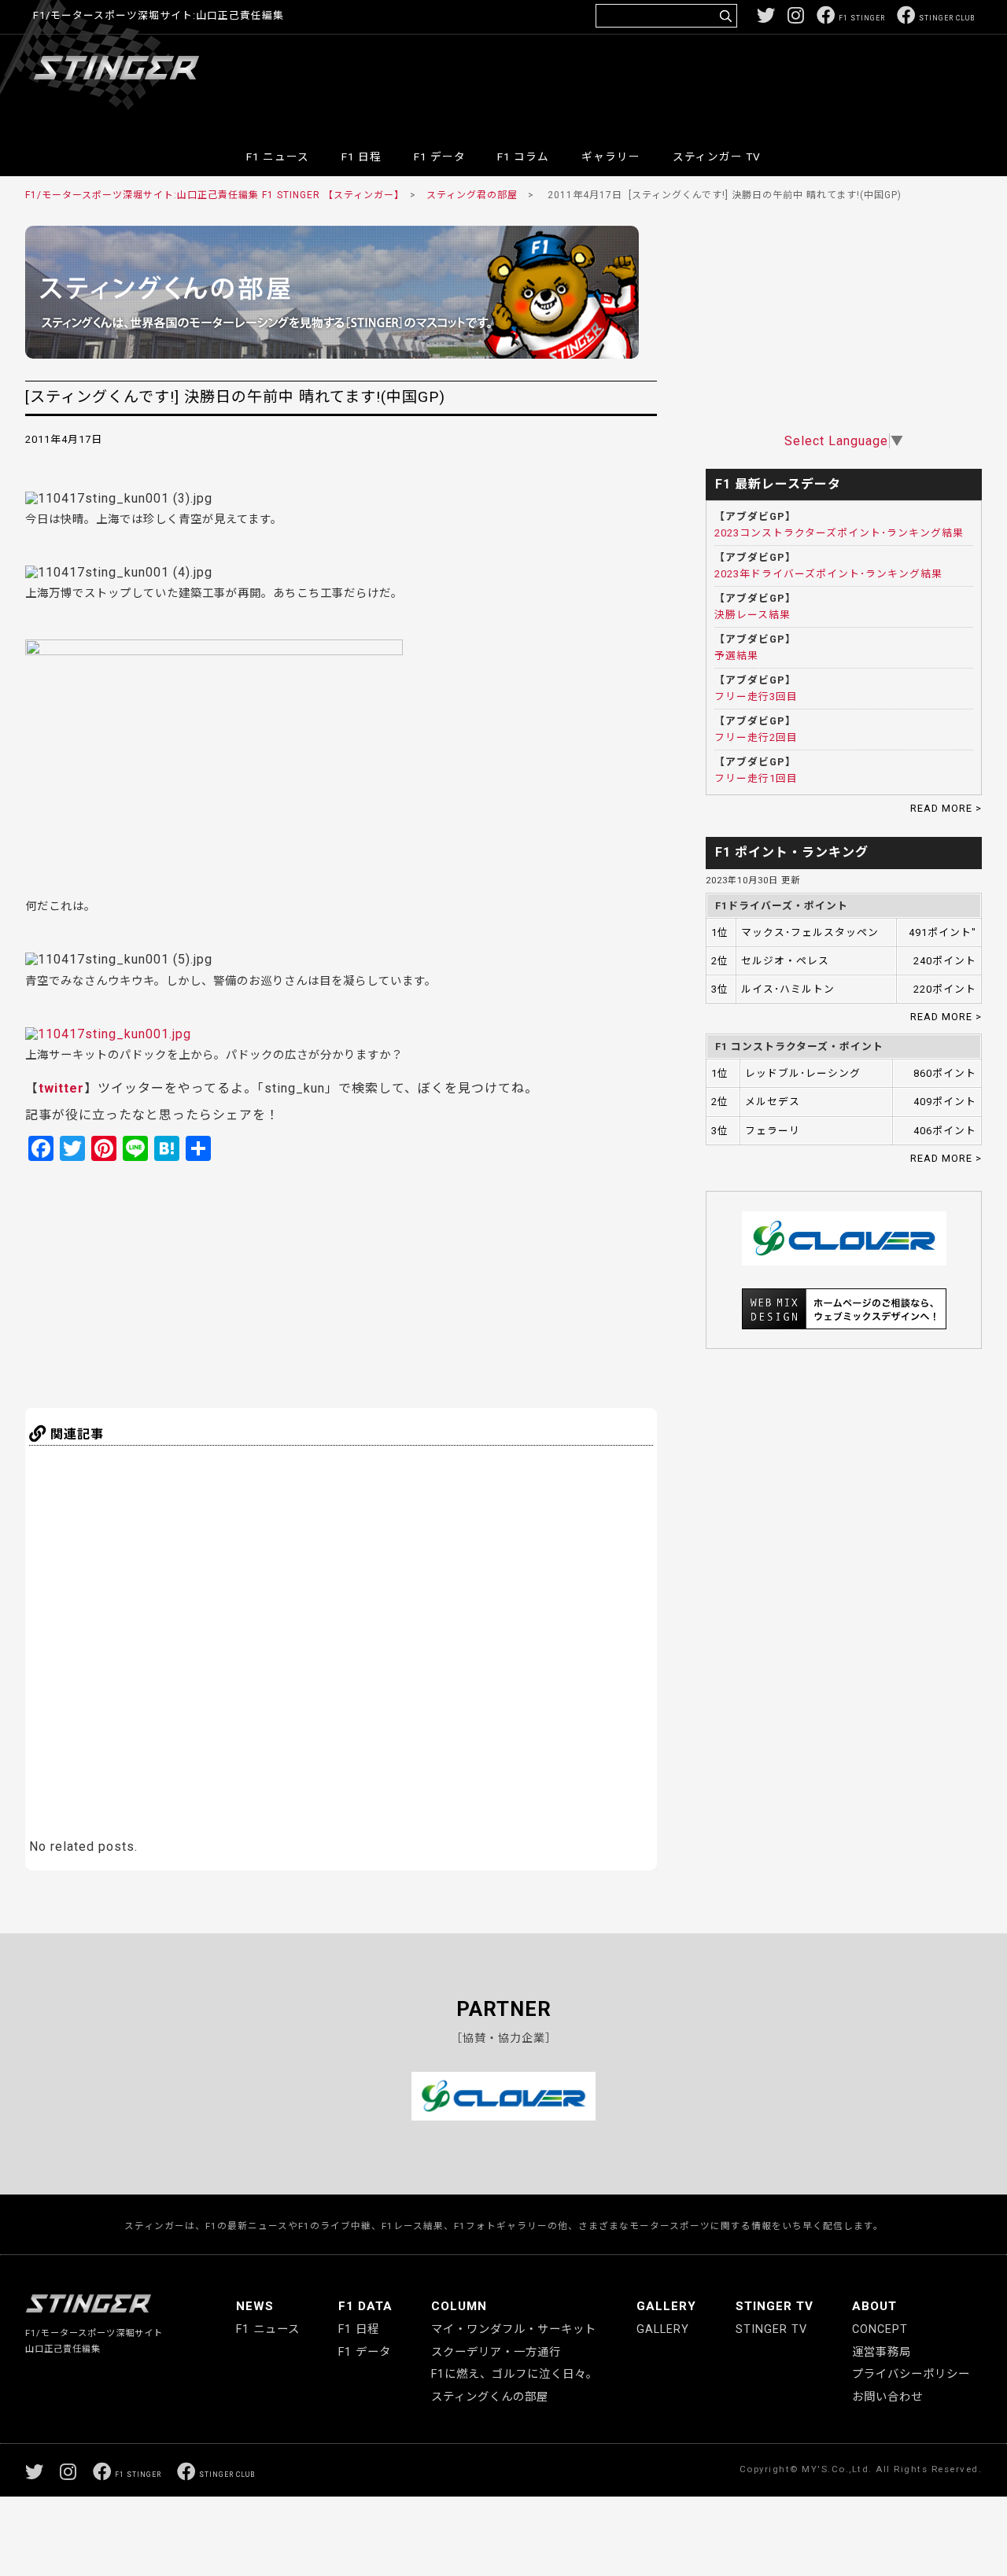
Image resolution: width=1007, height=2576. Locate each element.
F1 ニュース (278, 157)
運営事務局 (882, 2352)
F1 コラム (523, 157)
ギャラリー (611, 157)
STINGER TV (775, 2306)
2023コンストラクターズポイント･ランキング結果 (839, 533)
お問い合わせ (887, 2397)
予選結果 (736, 656)
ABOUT (874, 2306)
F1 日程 (361, 157)
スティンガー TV (717, 157)
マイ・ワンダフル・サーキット (514, 2329)
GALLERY (666, 2306)
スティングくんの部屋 (490, 2397)
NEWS (255, 2306)
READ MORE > (946, 808)
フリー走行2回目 (756, 737)
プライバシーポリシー (911, 2374)
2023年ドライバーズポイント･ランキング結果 (828, 574)
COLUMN (459, 2306)
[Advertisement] (688, 82)
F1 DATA (365, 2306)
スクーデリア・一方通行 (496, 2352)
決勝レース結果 (752, 615)
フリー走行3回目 (756, 697)
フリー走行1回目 (756, 778)
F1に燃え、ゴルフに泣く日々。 (515, 2374)
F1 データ (440, 157)
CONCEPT (880, 2329)
